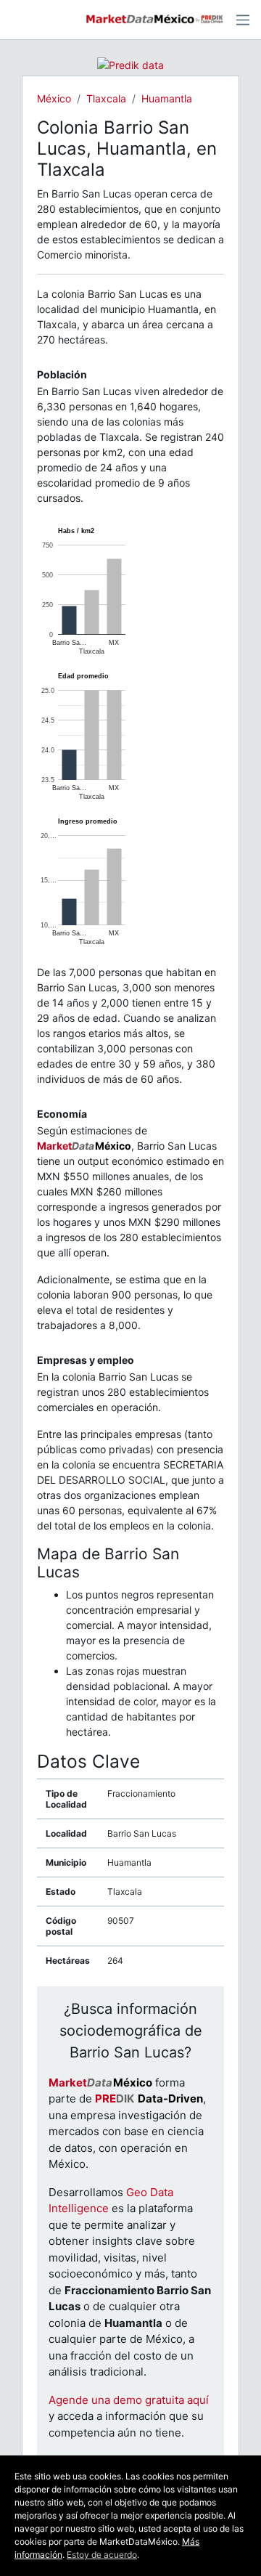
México (54, 98)
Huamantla (167, 98)
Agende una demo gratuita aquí (129, 2400)
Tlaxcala (106, 98)
